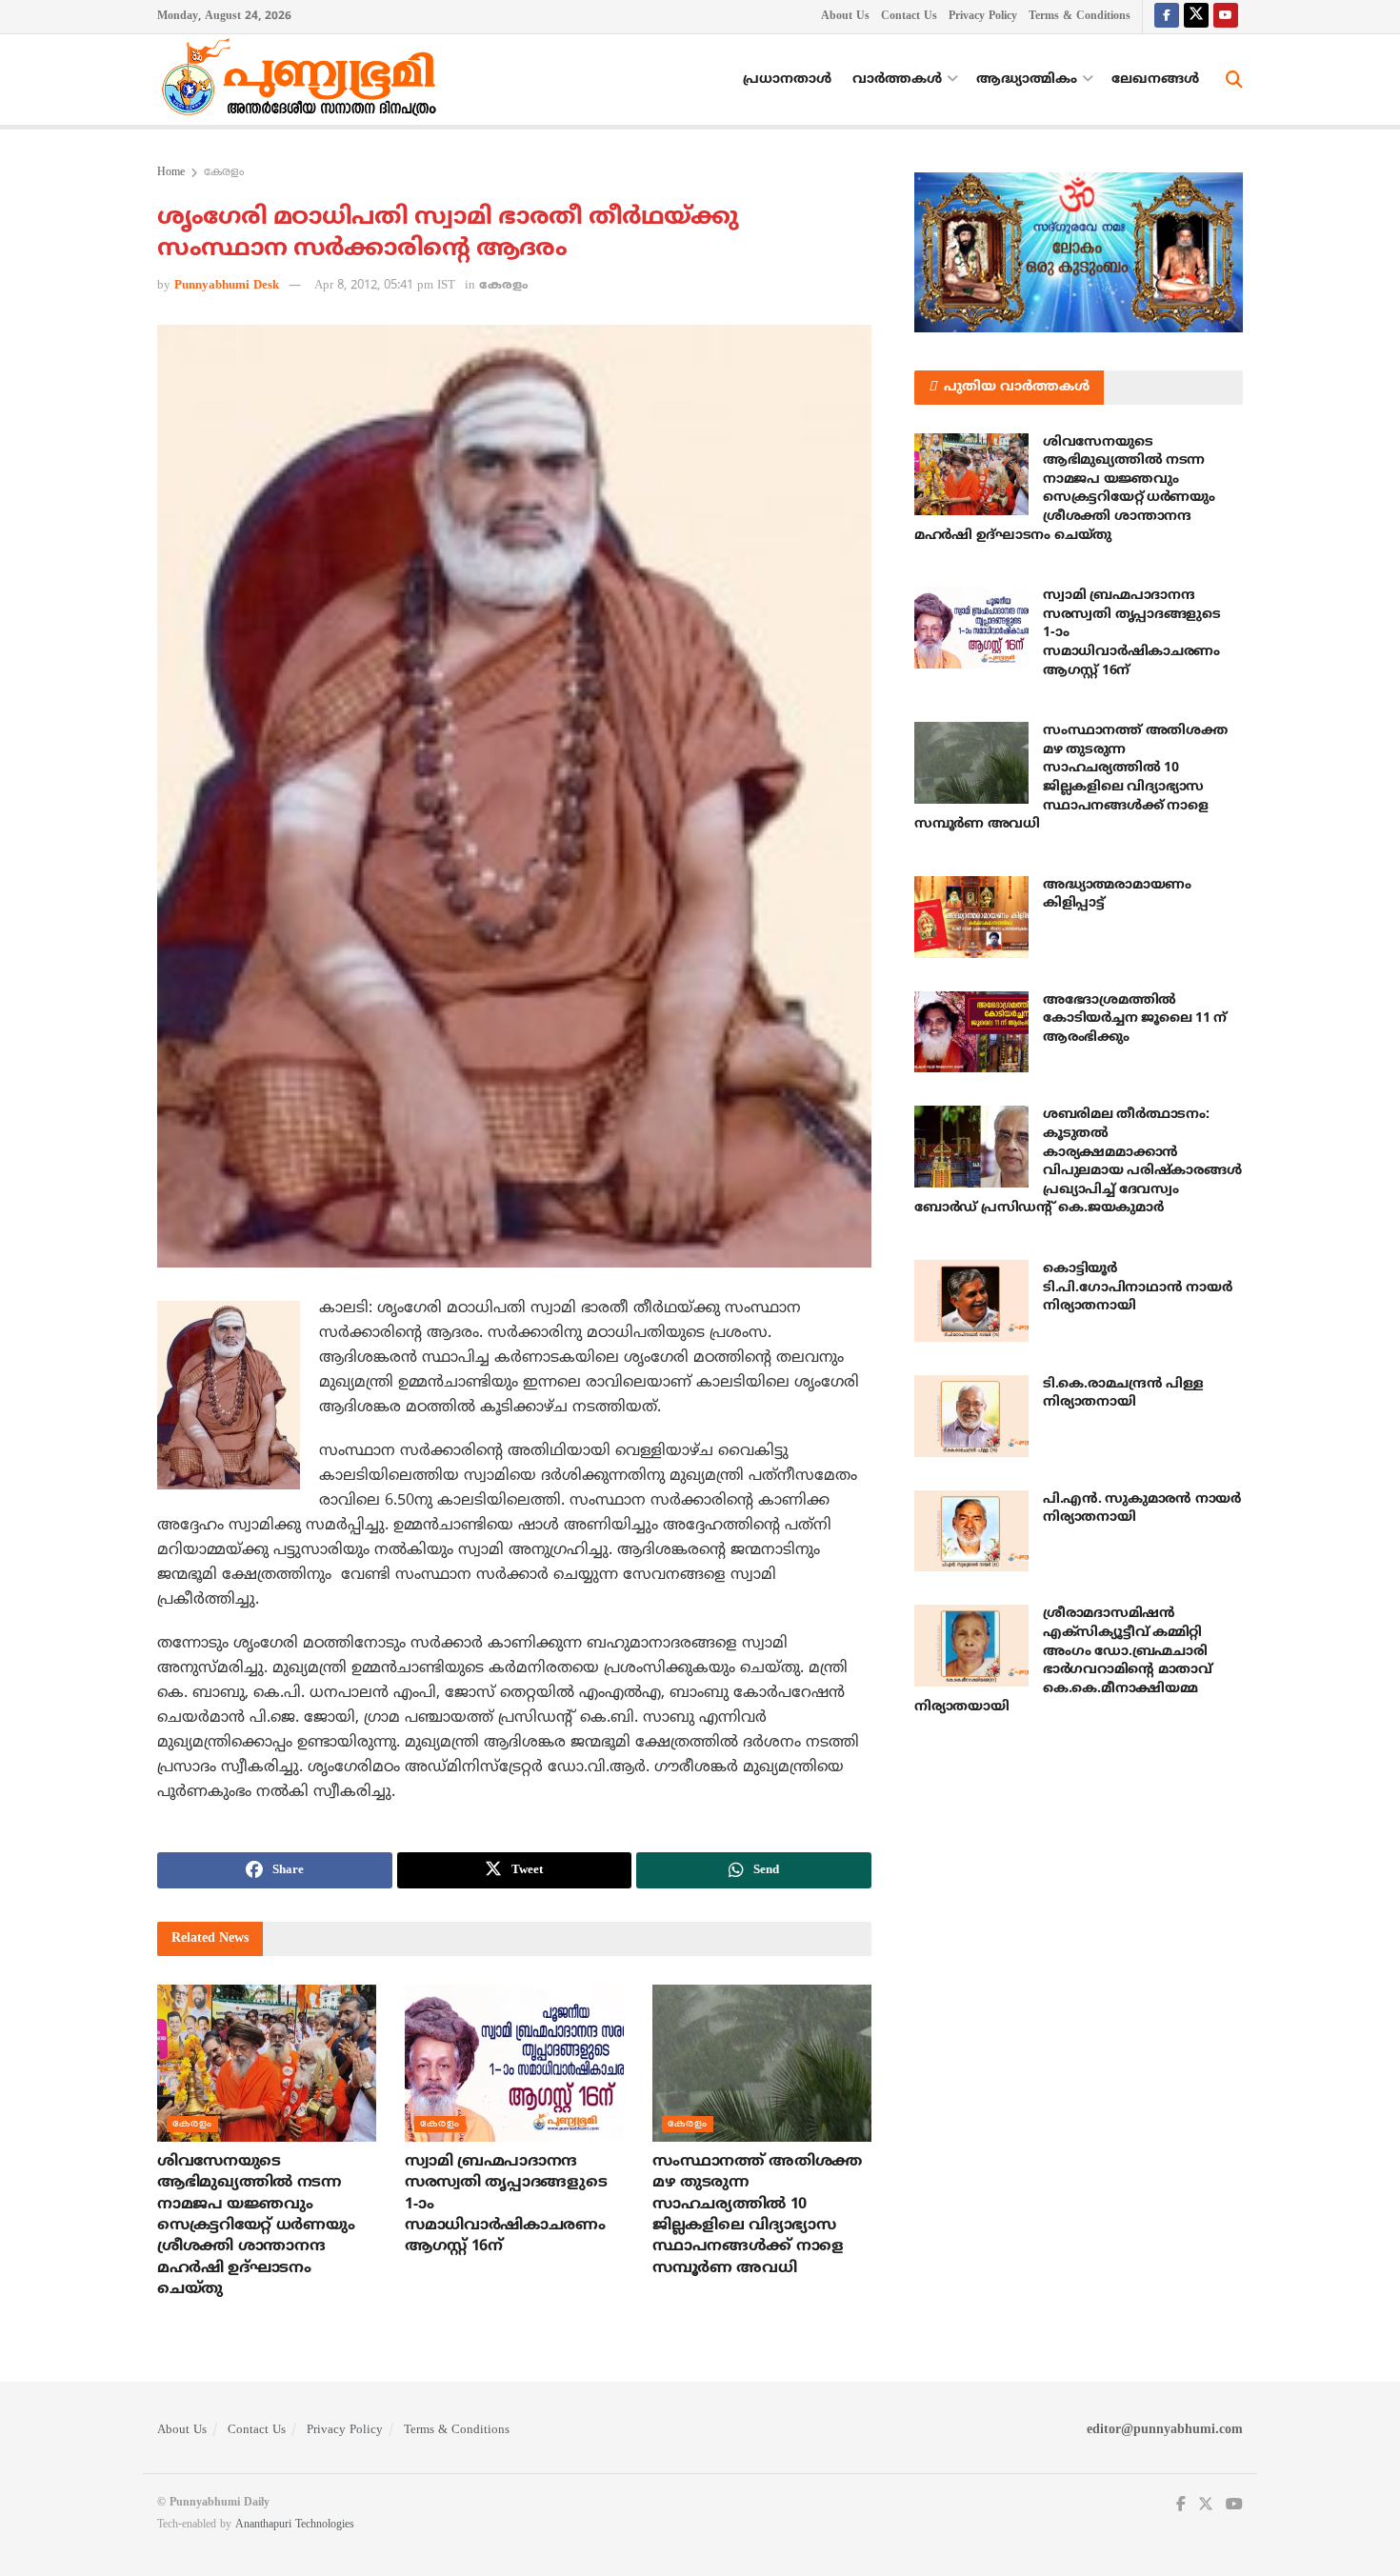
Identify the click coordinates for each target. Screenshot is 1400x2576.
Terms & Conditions (1080, 17)
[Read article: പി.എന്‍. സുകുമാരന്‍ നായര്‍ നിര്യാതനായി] (971, 1531)
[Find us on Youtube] (1226, 17)
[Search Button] (1234, 80)
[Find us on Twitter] (1196, 17)
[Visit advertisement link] (1079, 252)
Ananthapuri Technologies (295, 2525)
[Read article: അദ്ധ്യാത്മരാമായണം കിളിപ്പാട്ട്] (971, 917)
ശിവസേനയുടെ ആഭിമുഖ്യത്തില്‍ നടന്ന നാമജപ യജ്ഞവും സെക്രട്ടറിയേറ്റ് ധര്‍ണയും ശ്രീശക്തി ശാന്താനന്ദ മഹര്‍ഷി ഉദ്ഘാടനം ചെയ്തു (256, 2226)
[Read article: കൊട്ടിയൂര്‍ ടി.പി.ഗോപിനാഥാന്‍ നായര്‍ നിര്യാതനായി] (971, 1301)
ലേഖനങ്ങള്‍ (1155, 80)
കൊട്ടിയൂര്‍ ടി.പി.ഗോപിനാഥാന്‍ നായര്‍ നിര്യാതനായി (1137, 1288)
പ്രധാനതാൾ (787, 80)
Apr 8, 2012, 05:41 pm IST (385, 286)
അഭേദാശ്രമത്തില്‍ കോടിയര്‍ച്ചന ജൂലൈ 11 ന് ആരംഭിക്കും (1135, 1019)
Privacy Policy (983, 17)
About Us (845, 17)
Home (171, 173)
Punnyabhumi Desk (227, 286)
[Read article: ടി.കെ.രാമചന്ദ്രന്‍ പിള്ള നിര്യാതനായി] (971, 1416)
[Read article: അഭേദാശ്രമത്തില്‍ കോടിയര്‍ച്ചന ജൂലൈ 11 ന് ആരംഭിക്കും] (971, 1032)
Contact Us (909, 17)
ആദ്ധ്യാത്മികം (1027, 80)
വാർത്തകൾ (897, 80)
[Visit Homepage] (304, 80)
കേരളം (224, 173)
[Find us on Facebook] (1167, 17)
